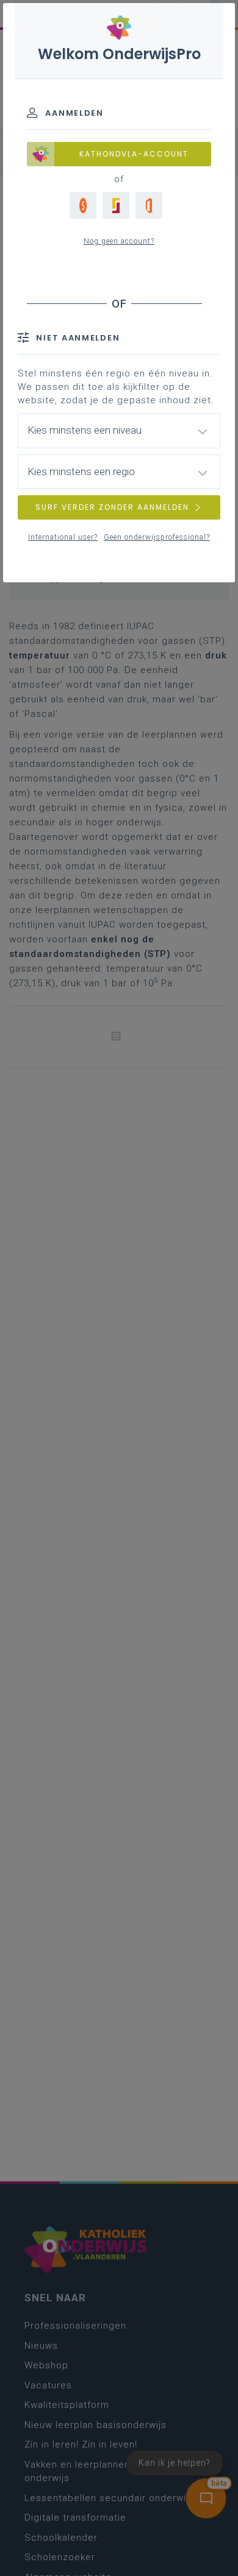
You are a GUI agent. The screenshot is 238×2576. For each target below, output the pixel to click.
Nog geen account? (119, 241)
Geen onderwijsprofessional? (157, 537)
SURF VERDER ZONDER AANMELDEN (112, 507)
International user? (63, 537)
